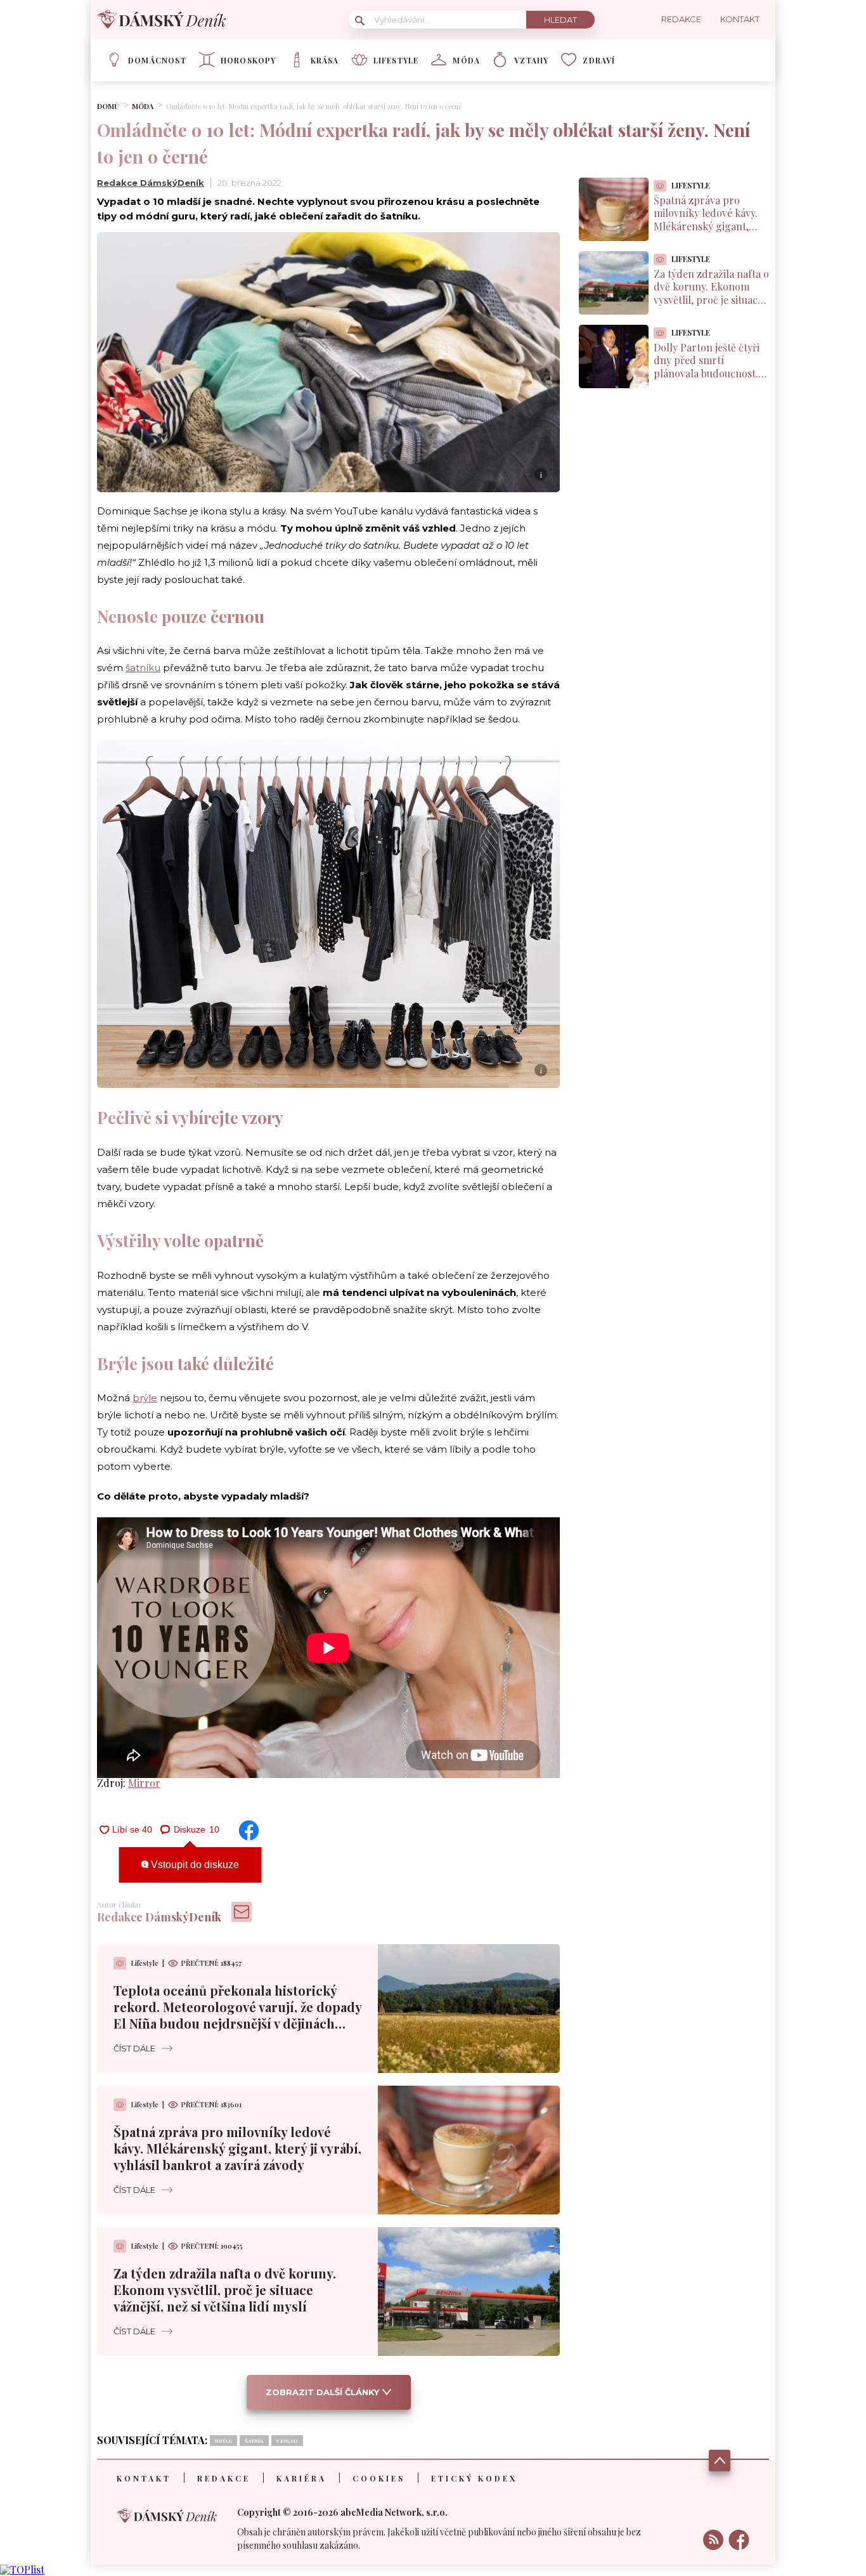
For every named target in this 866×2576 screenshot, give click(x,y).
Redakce (224, 2478)
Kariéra (301, 2478)
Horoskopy (249, 60)
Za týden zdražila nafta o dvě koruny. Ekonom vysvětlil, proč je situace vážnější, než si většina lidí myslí (225, 2290)
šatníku (143, 668)
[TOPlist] (22, 2569)
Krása (325, 60)
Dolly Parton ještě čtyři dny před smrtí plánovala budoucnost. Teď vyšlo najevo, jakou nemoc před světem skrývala (707, 380)
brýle (145, 1398)
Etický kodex (474, 2478)
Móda (466, 60)
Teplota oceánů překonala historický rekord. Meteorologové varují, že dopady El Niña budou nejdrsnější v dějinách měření (237, 2015)
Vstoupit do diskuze (194, 1865)
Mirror (144, 1783)
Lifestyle (396, 60)
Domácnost (157, 60)
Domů (108, 106)
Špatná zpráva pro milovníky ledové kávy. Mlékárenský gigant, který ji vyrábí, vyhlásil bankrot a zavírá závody (237, 2148)
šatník (254, 2441)
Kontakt (144, 2478)
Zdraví (599, 60)
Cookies (379, 2478)
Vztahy (531, 60)
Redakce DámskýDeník (151, 183)
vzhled (287, 2441)
